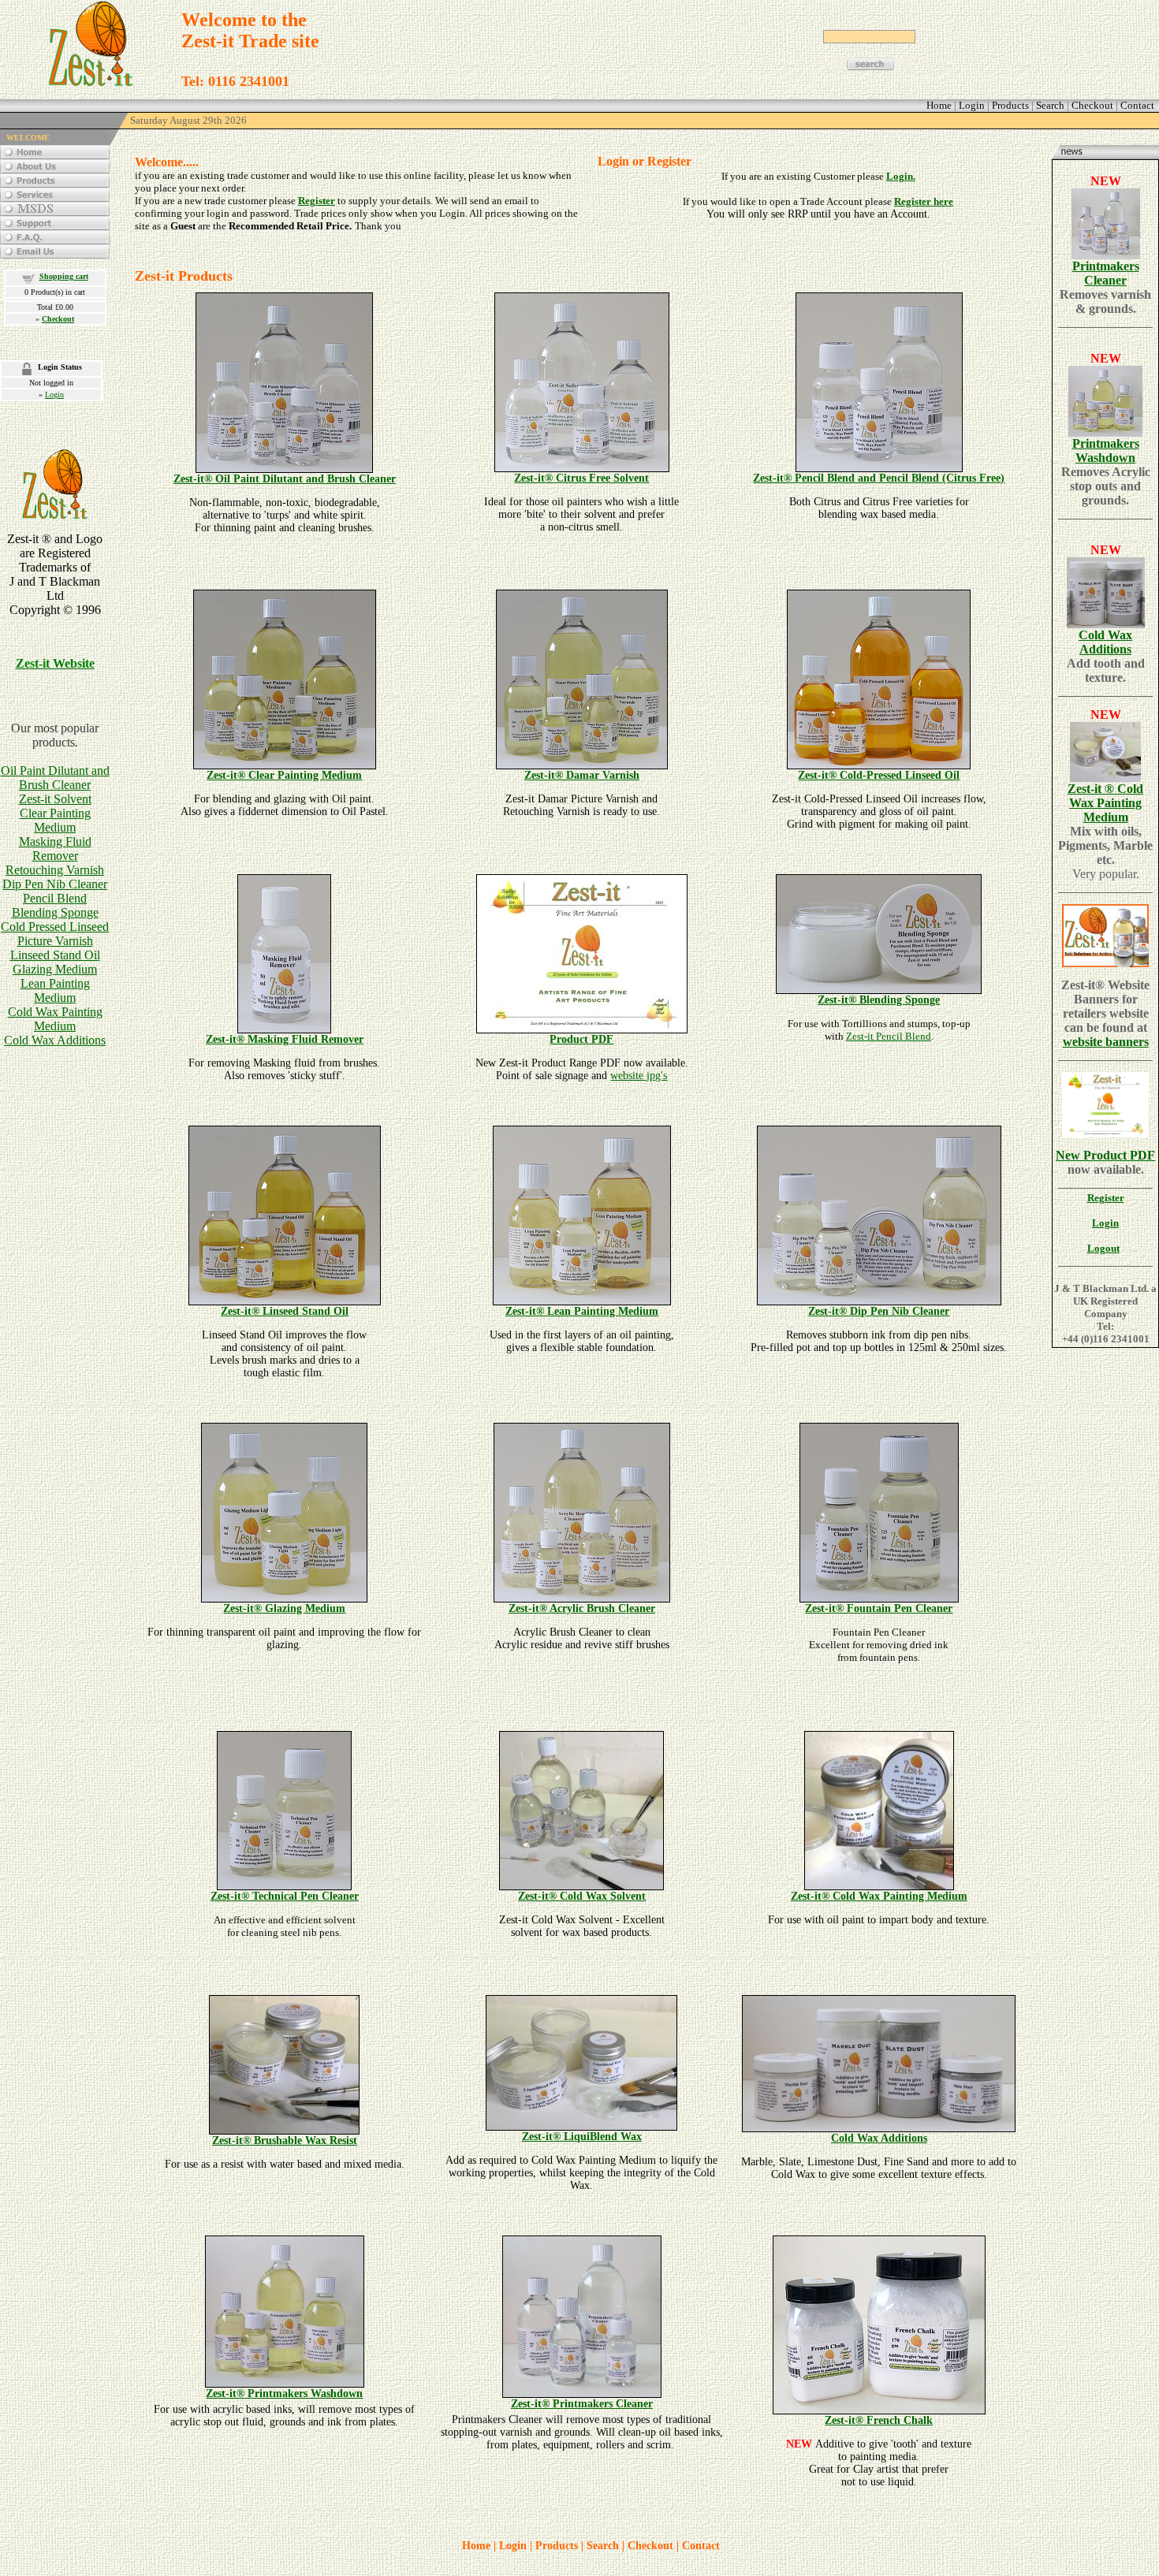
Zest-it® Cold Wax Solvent (582, 1896)
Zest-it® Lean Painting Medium (582, 1311)
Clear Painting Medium (55, 820)
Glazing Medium (55, 969)
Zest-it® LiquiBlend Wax (582, 2137)
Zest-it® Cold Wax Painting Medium (879, 1896)
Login (54, 395)
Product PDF (581, 1039)
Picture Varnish (55, 941)
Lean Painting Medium (55, 990)
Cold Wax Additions (55, 1040)
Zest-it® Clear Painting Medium (284, 775)
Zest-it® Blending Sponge (879, 1000)
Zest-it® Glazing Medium (284, 1608)
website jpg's (639, 1076)
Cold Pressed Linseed (55, 927)
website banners (1106, 1042)
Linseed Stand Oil (55, 955)
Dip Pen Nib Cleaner (55, 884)
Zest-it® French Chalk (879, 2420)
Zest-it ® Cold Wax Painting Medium (1105, 803)
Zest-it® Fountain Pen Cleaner (879, 1608)
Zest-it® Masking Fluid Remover (285, 1039)
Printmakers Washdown (1106, 450)
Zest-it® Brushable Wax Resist (285, 2140)
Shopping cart (64, 276)
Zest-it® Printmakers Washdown (284, 2394)
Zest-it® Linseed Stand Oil (285, 1311)
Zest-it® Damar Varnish (582, 775)
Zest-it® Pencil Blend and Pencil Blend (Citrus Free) (879, 478)
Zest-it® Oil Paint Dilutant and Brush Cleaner (285, 479)
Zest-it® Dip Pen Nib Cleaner (879, 1311)
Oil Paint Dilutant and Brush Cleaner (55, 778)
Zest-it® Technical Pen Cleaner (285, 1896)
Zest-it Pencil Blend (889, 1036)
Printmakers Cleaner (1106, 273)
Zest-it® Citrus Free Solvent (581, 478)
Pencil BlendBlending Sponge (55, 905)
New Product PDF (1105, 1155)
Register (317, 201)
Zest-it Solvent (55, 799)
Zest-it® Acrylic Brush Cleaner (582, 1608)
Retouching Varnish (55, 870)
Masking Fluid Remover (55, 849)
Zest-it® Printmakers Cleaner (582, 2404)
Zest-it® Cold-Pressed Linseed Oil (879, 775)
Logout (1103, 1248)
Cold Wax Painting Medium (55, 1019)
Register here (924, 201)
